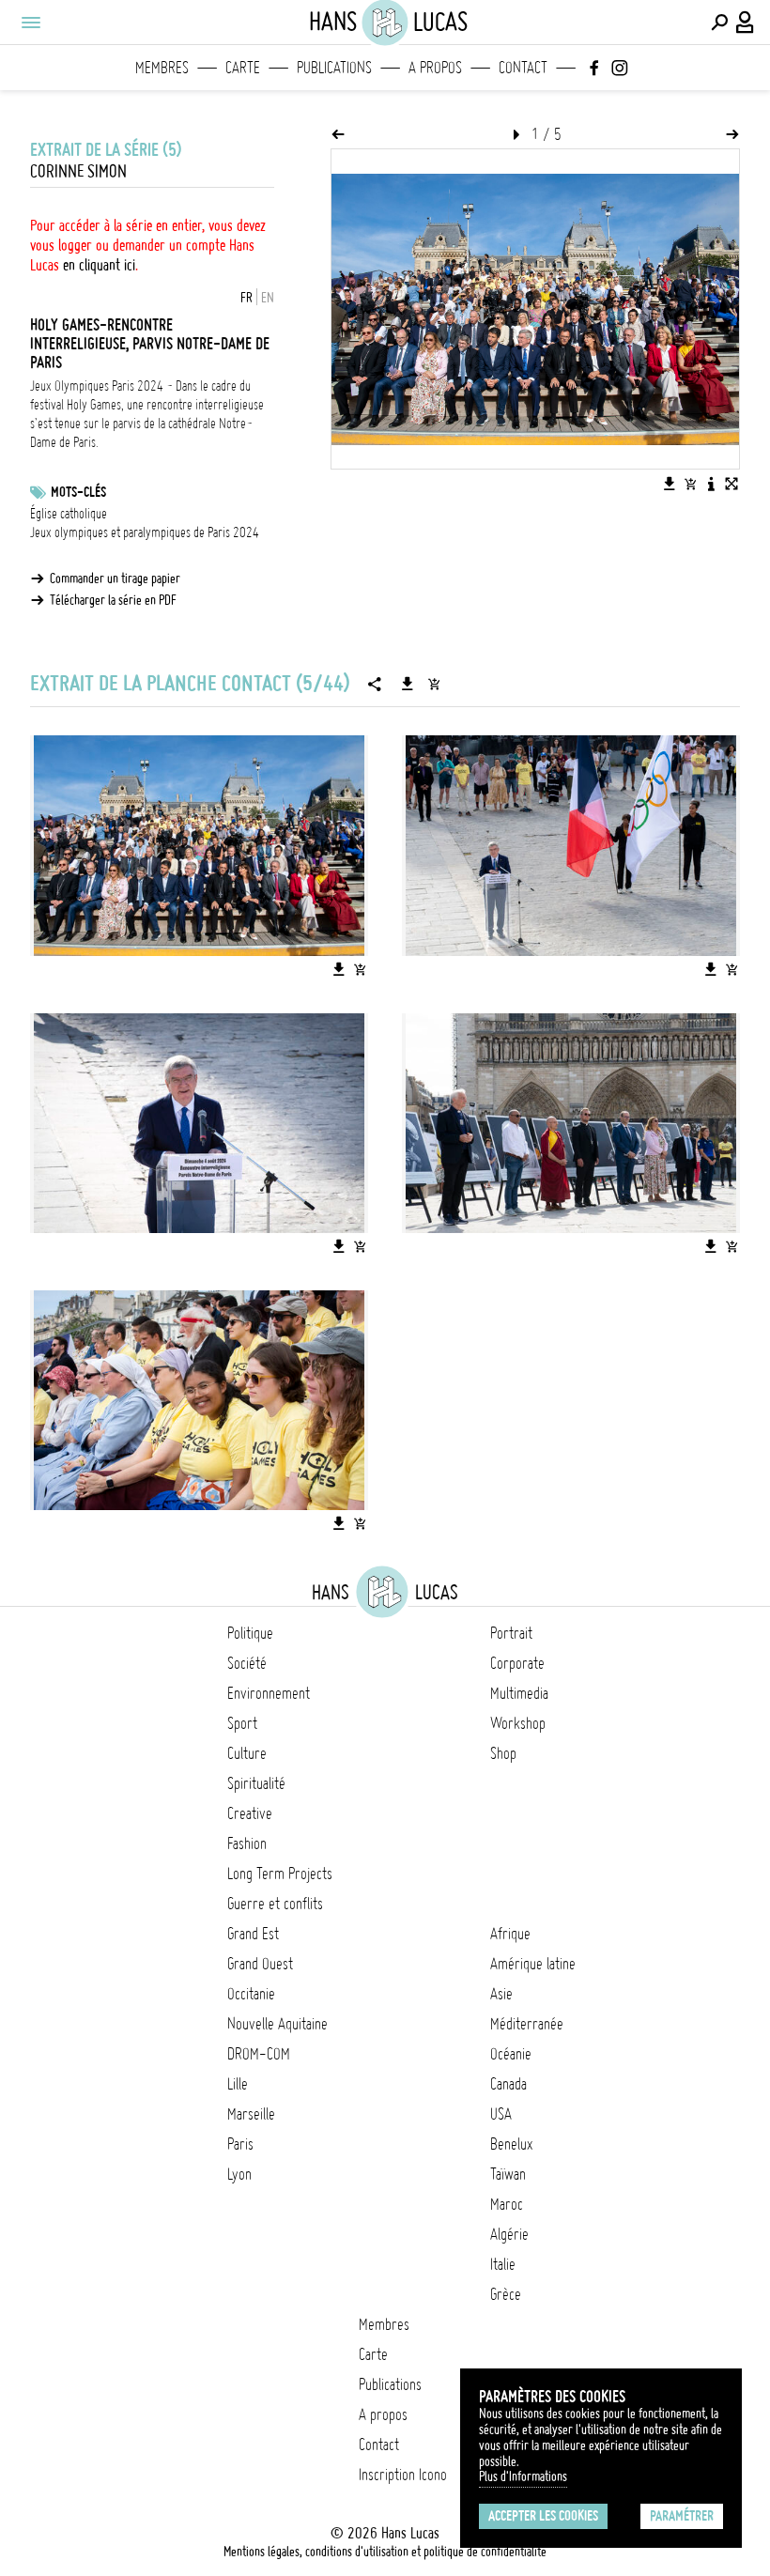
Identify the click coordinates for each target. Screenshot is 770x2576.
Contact (523, 68)
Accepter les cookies (543, 2516)
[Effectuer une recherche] (719, 23)
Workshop (518, 1723)
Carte (243, 68)
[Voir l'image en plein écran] (731, 484)
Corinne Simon (78, 171)
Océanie (511, 2054)
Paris (240, 2144)
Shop (503, 1753)
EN (268, 298)
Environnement (269, 1693)
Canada (508, 2084)
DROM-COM (259, 2054)
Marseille (251, 2114)
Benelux (511, 2144)
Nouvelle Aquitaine (277, 2024)
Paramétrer (682, 2516)
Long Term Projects (280, 1874)
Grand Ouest (260, 1964)
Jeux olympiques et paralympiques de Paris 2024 (145, 532)
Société (247, 1663)
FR (246, 298)
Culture (247, 1753)
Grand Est (253, 1934)
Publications (334, 68)
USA (501, 2114)
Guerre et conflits (275, 1904)
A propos (435, 68)
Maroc (507, 2204)
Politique (250, 1633)
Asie (501, 1994)
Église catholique (69, 514)
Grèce (506, 2294)
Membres (162, 68)
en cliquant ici (99, 265)
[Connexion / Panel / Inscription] (746, 23)
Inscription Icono (403, 2475)
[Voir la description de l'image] (711, 484)
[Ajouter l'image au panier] (690, 484)
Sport (242, 1723)
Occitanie (251, 1994)
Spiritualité (256, 1783)
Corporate (517, 1663)
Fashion (247, 1843)
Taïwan (508, 2174)
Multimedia (519, 1693)
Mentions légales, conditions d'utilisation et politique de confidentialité (385, 2552)
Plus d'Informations (523, 2476)
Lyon (239, 2174)
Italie (503, 2264)
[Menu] (30, 23)
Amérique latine (533, 1964)
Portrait (511, 1633)
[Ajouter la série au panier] (434, 684)
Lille (238, 2084)
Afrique (510, 1934)
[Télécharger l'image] (670, 484)
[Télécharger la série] (408, 684)
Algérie (509, 2234)
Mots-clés (78, 492)
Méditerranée (527, 2024)
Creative (250, 1813)
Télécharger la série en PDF (113, 600)
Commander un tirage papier (115, 578)
